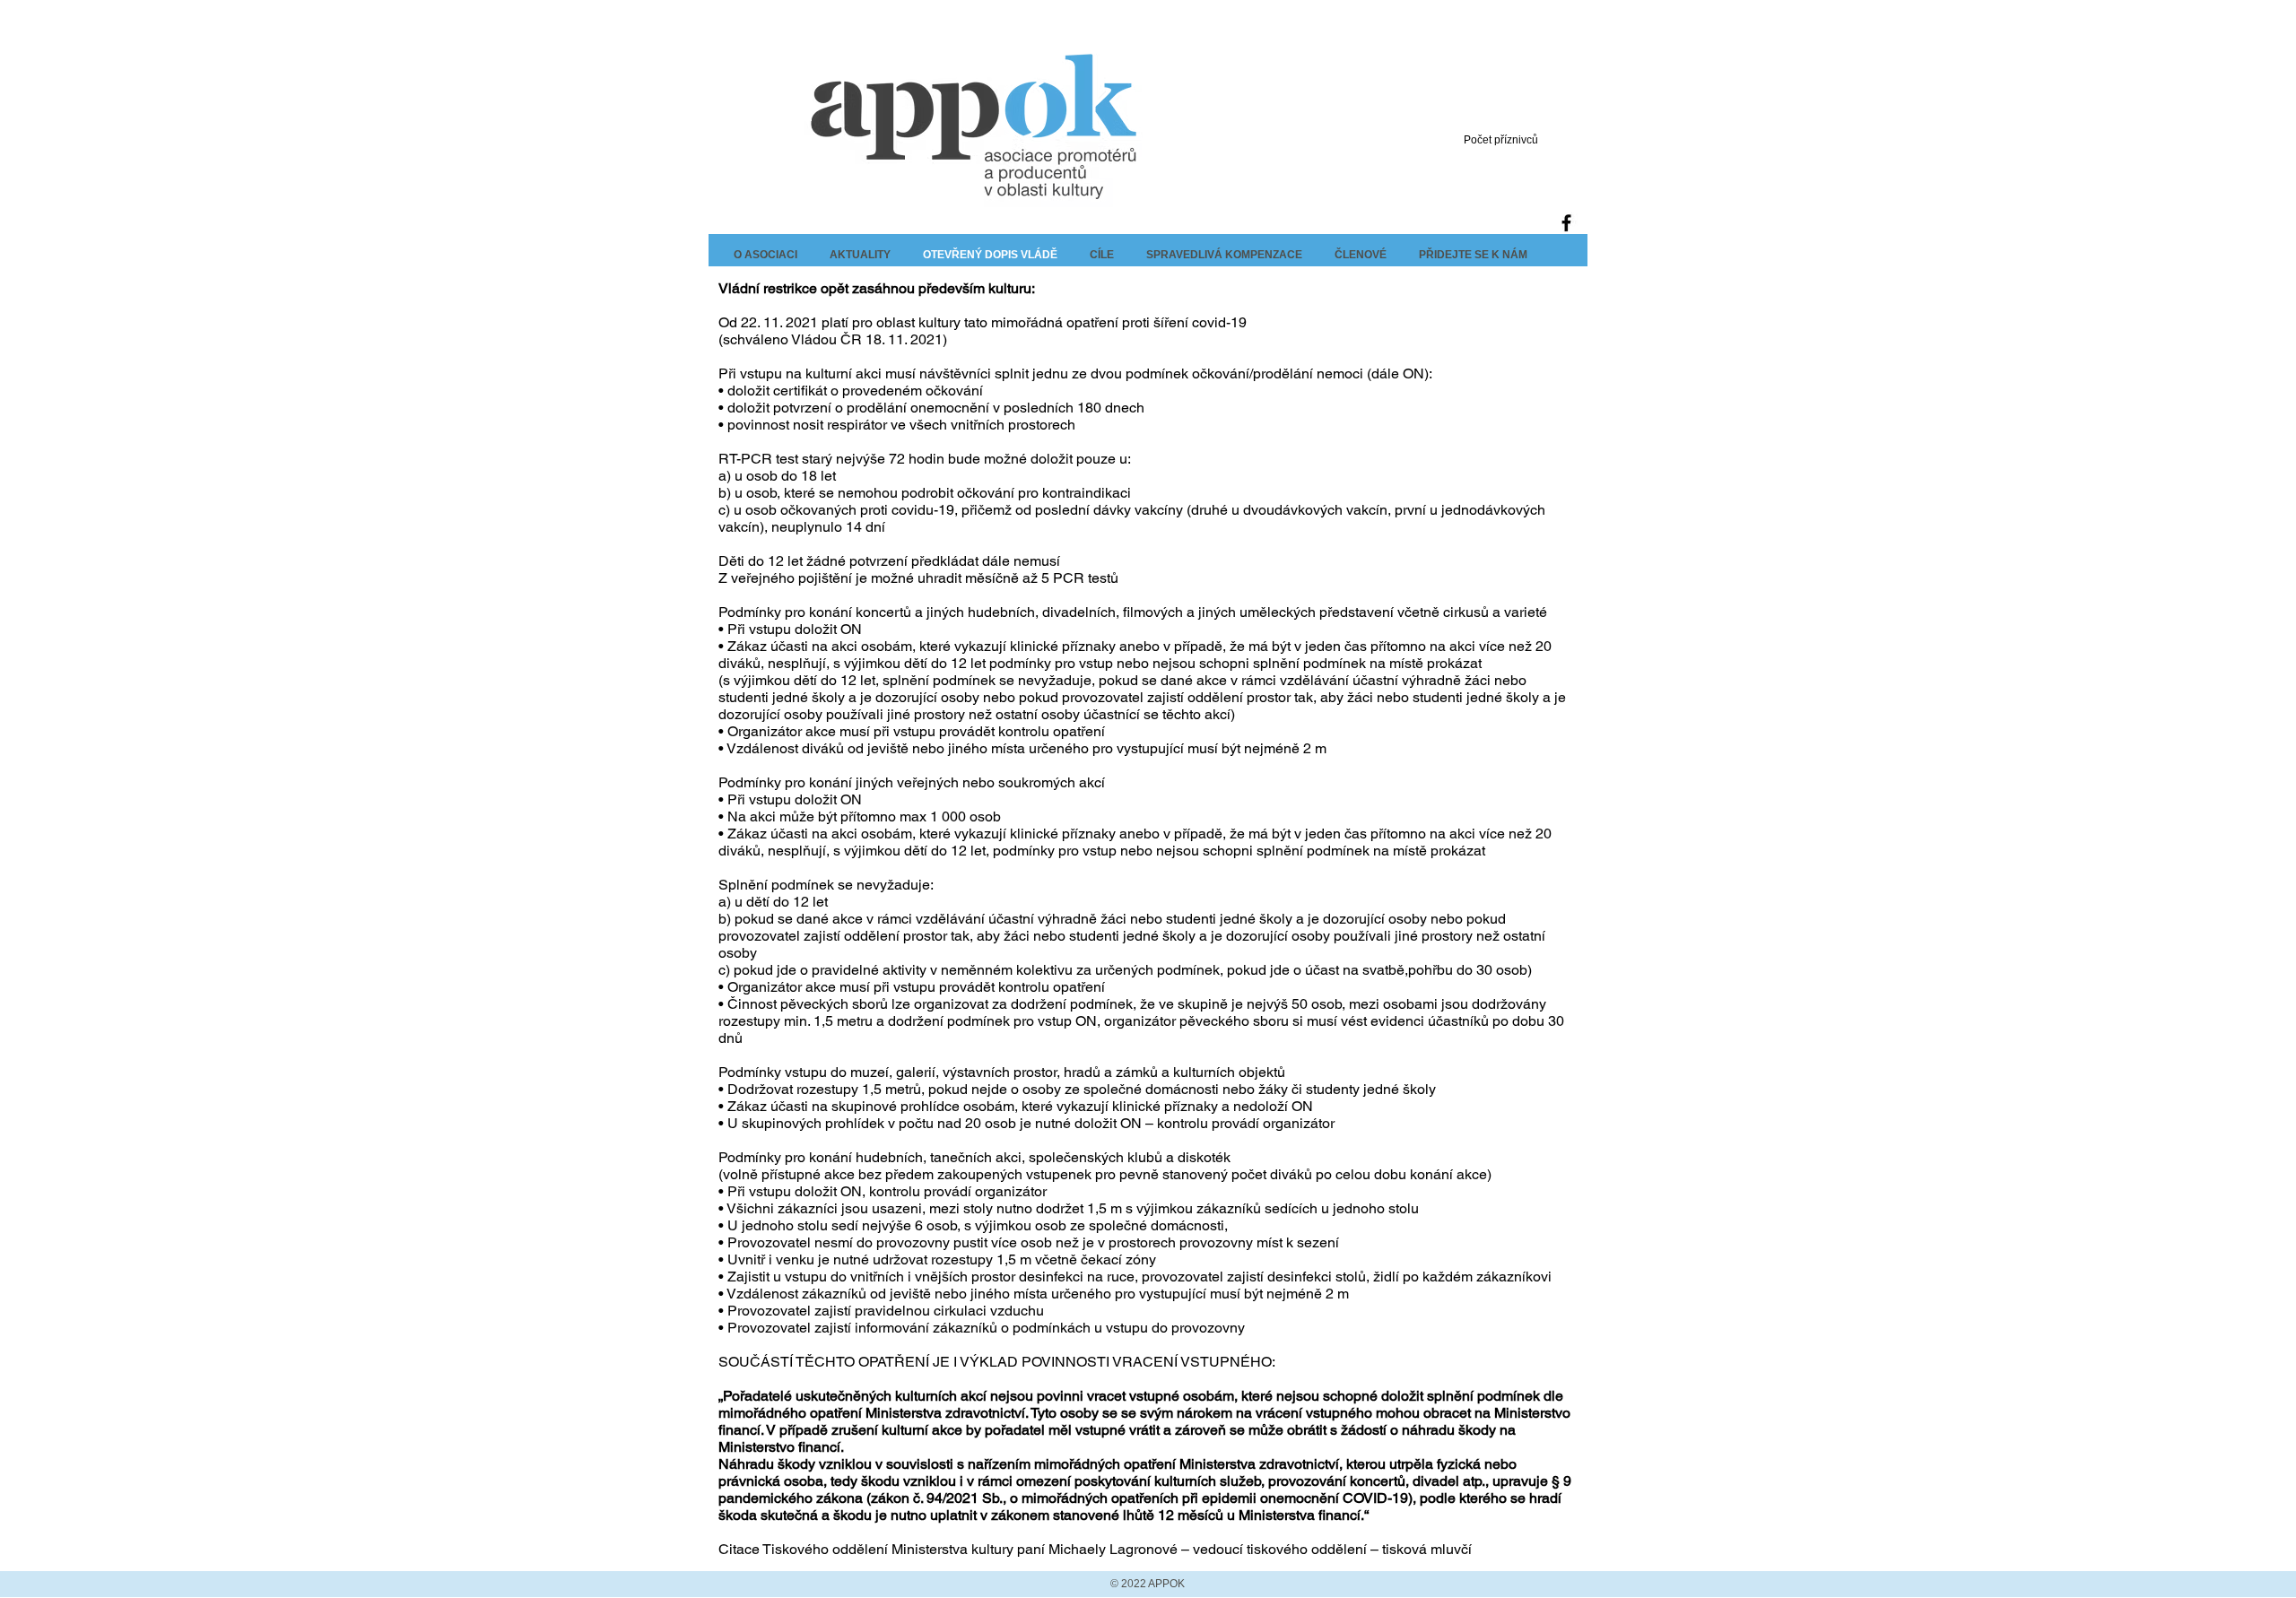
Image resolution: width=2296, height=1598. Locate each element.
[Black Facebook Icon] (1566, 223)
